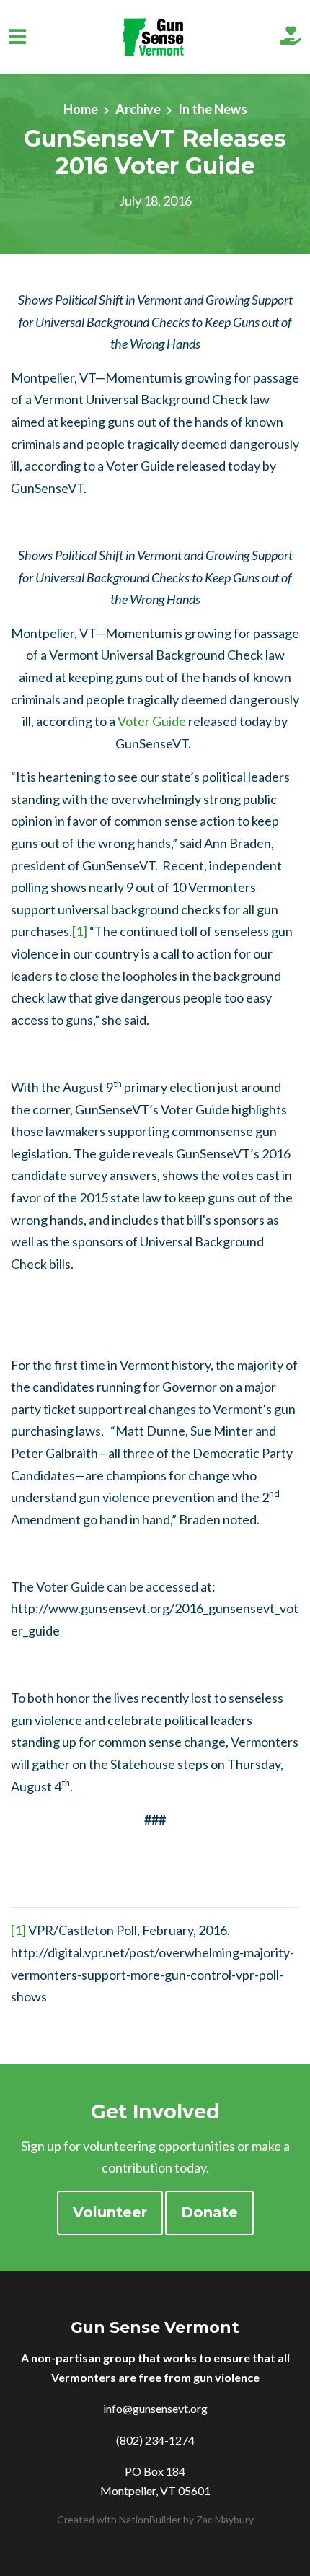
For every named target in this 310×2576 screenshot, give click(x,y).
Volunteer (110, 2212)
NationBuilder (150, 2519)
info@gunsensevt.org (155, 2408)
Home (81, 109)
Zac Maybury (225, 2519)
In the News (213, 109)
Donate (209, 2212)
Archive (138, 109)
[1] (80, 931)
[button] (291, 37)
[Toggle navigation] (17, 37)
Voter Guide (152, 721)
